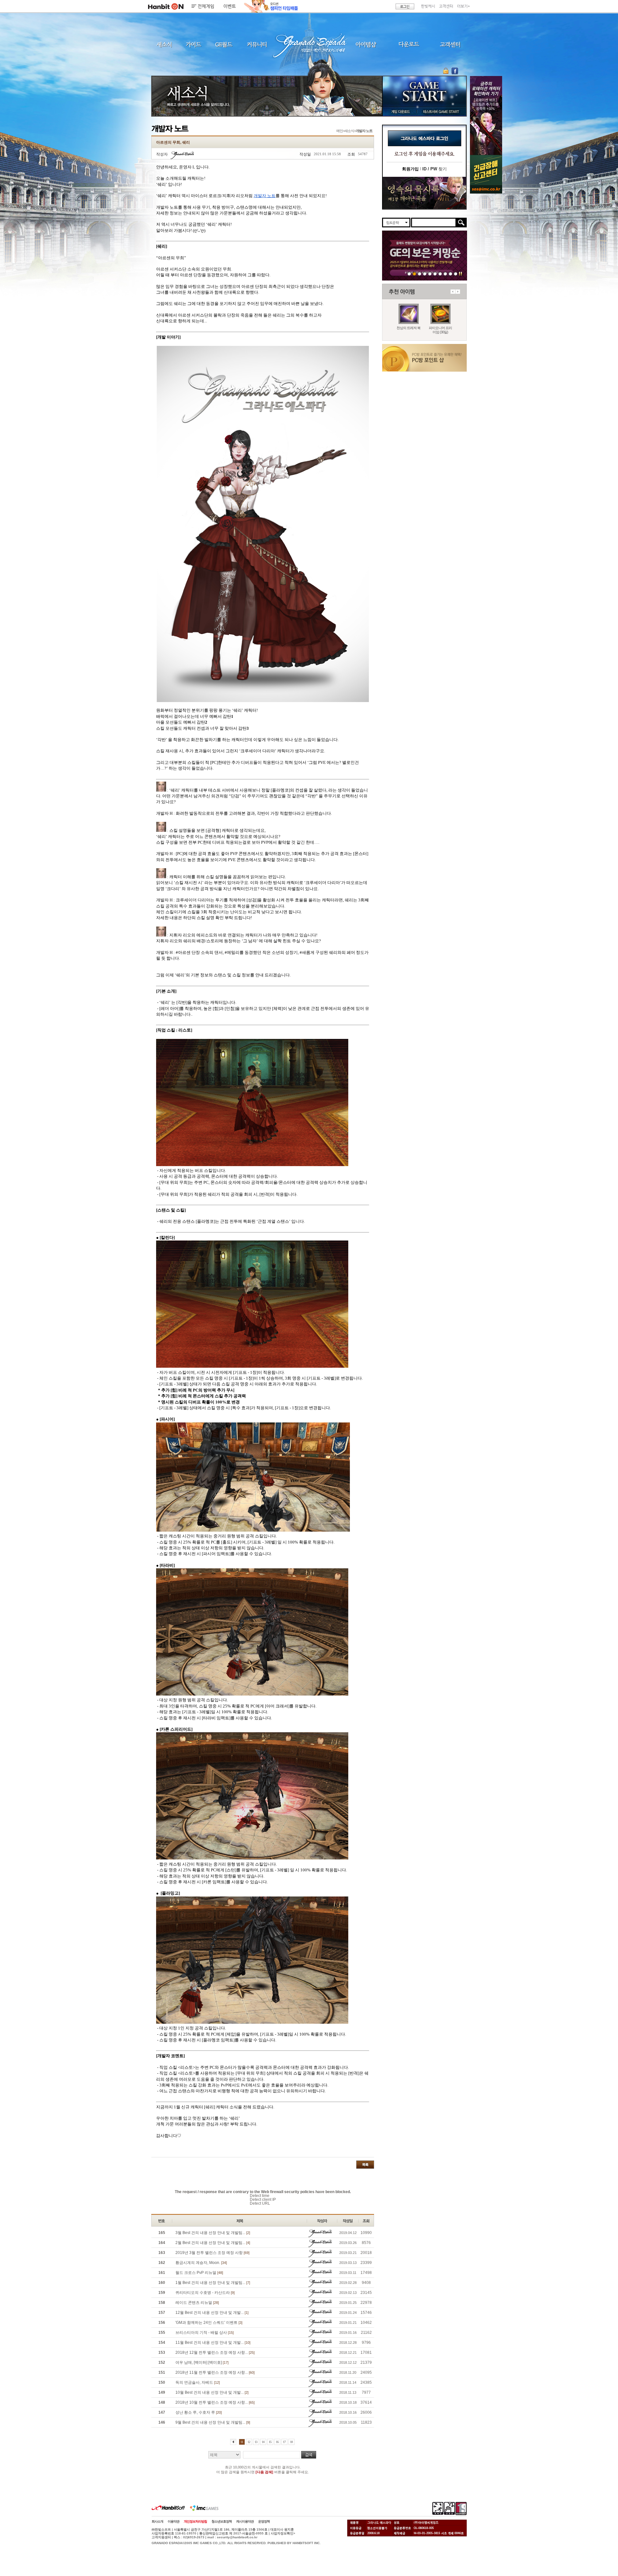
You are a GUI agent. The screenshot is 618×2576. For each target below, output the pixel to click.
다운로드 (409, 44)
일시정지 (460, 274)
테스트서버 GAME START (441, 111)
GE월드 (224, 44)
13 (256, 2442)
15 (270, 2442)
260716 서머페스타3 (430, 274)
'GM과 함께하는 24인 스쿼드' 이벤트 (209, 2323)
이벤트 (230, 6)
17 (284, 2442)
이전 (453, 292)
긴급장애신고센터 (456, 274)
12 (249, 2442)
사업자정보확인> (283, 2533)
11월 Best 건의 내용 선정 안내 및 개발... (213, 2343)
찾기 (435, 169)
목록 (365, 2165)
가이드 (193, 44)
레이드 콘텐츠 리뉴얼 (197, 2303)
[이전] (233, 2442)
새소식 (164, 44)
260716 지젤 (435, 274)
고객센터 (446, 6)
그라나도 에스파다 (309, 44)
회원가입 (410, 169)
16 (277, 2442)
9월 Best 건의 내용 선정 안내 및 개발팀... (213, 2422)
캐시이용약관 (245, 2521)
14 (263, 2442)
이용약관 (173, 2521)
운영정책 (264, 2521)
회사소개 (157, 2521)
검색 (309, 2455)
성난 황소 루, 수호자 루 (199, 2412)
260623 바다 (425, 274)
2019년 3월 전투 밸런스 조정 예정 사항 (212, 2253)
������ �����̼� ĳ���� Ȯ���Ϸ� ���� (486, 115)
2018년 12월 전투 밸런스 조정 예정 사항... (215, 2353)
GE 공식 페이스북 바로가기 (455, 71)
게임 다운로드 (399, 111)
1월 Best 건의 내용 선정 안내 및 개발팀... (213, 2283)
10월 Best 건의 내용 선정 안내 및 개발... (212, 2392)
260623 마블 (420, 274)
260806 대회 (409, 274)
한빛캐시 (428, 6)
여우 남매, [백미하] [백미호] (202, 2362)
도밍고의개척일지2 (450, 274)
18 (291, 2442)
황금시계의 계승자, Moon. (201, 2263)
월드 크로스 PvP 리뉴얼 (199, 2273)
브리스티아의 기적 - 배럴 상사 (205, 2333)
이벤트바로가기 (424, 193)
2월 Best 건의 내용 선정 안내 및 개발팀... (213, 2243)
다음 (458, 292)
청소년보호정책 (222, 2521)
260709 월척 (440, 274)
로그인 (405, 6)
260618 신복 (445, 274)
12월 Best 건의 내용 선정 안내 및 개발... (212, 2313)
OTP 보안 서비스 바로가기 (447, 71)
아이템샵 (365, 44)
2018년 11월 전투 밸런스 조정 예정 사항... (215, 2372)
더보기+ (464, 6)
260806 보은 (414, 274)
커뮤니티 (257, 44)
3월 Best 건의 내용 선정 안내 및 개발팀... (213, 2233)
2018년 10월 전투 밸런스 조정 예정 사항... (215, 2402)
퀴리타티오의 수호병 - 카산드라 (205, 2293)
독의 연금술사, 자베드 (198, 2382)
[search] (434, 223)
